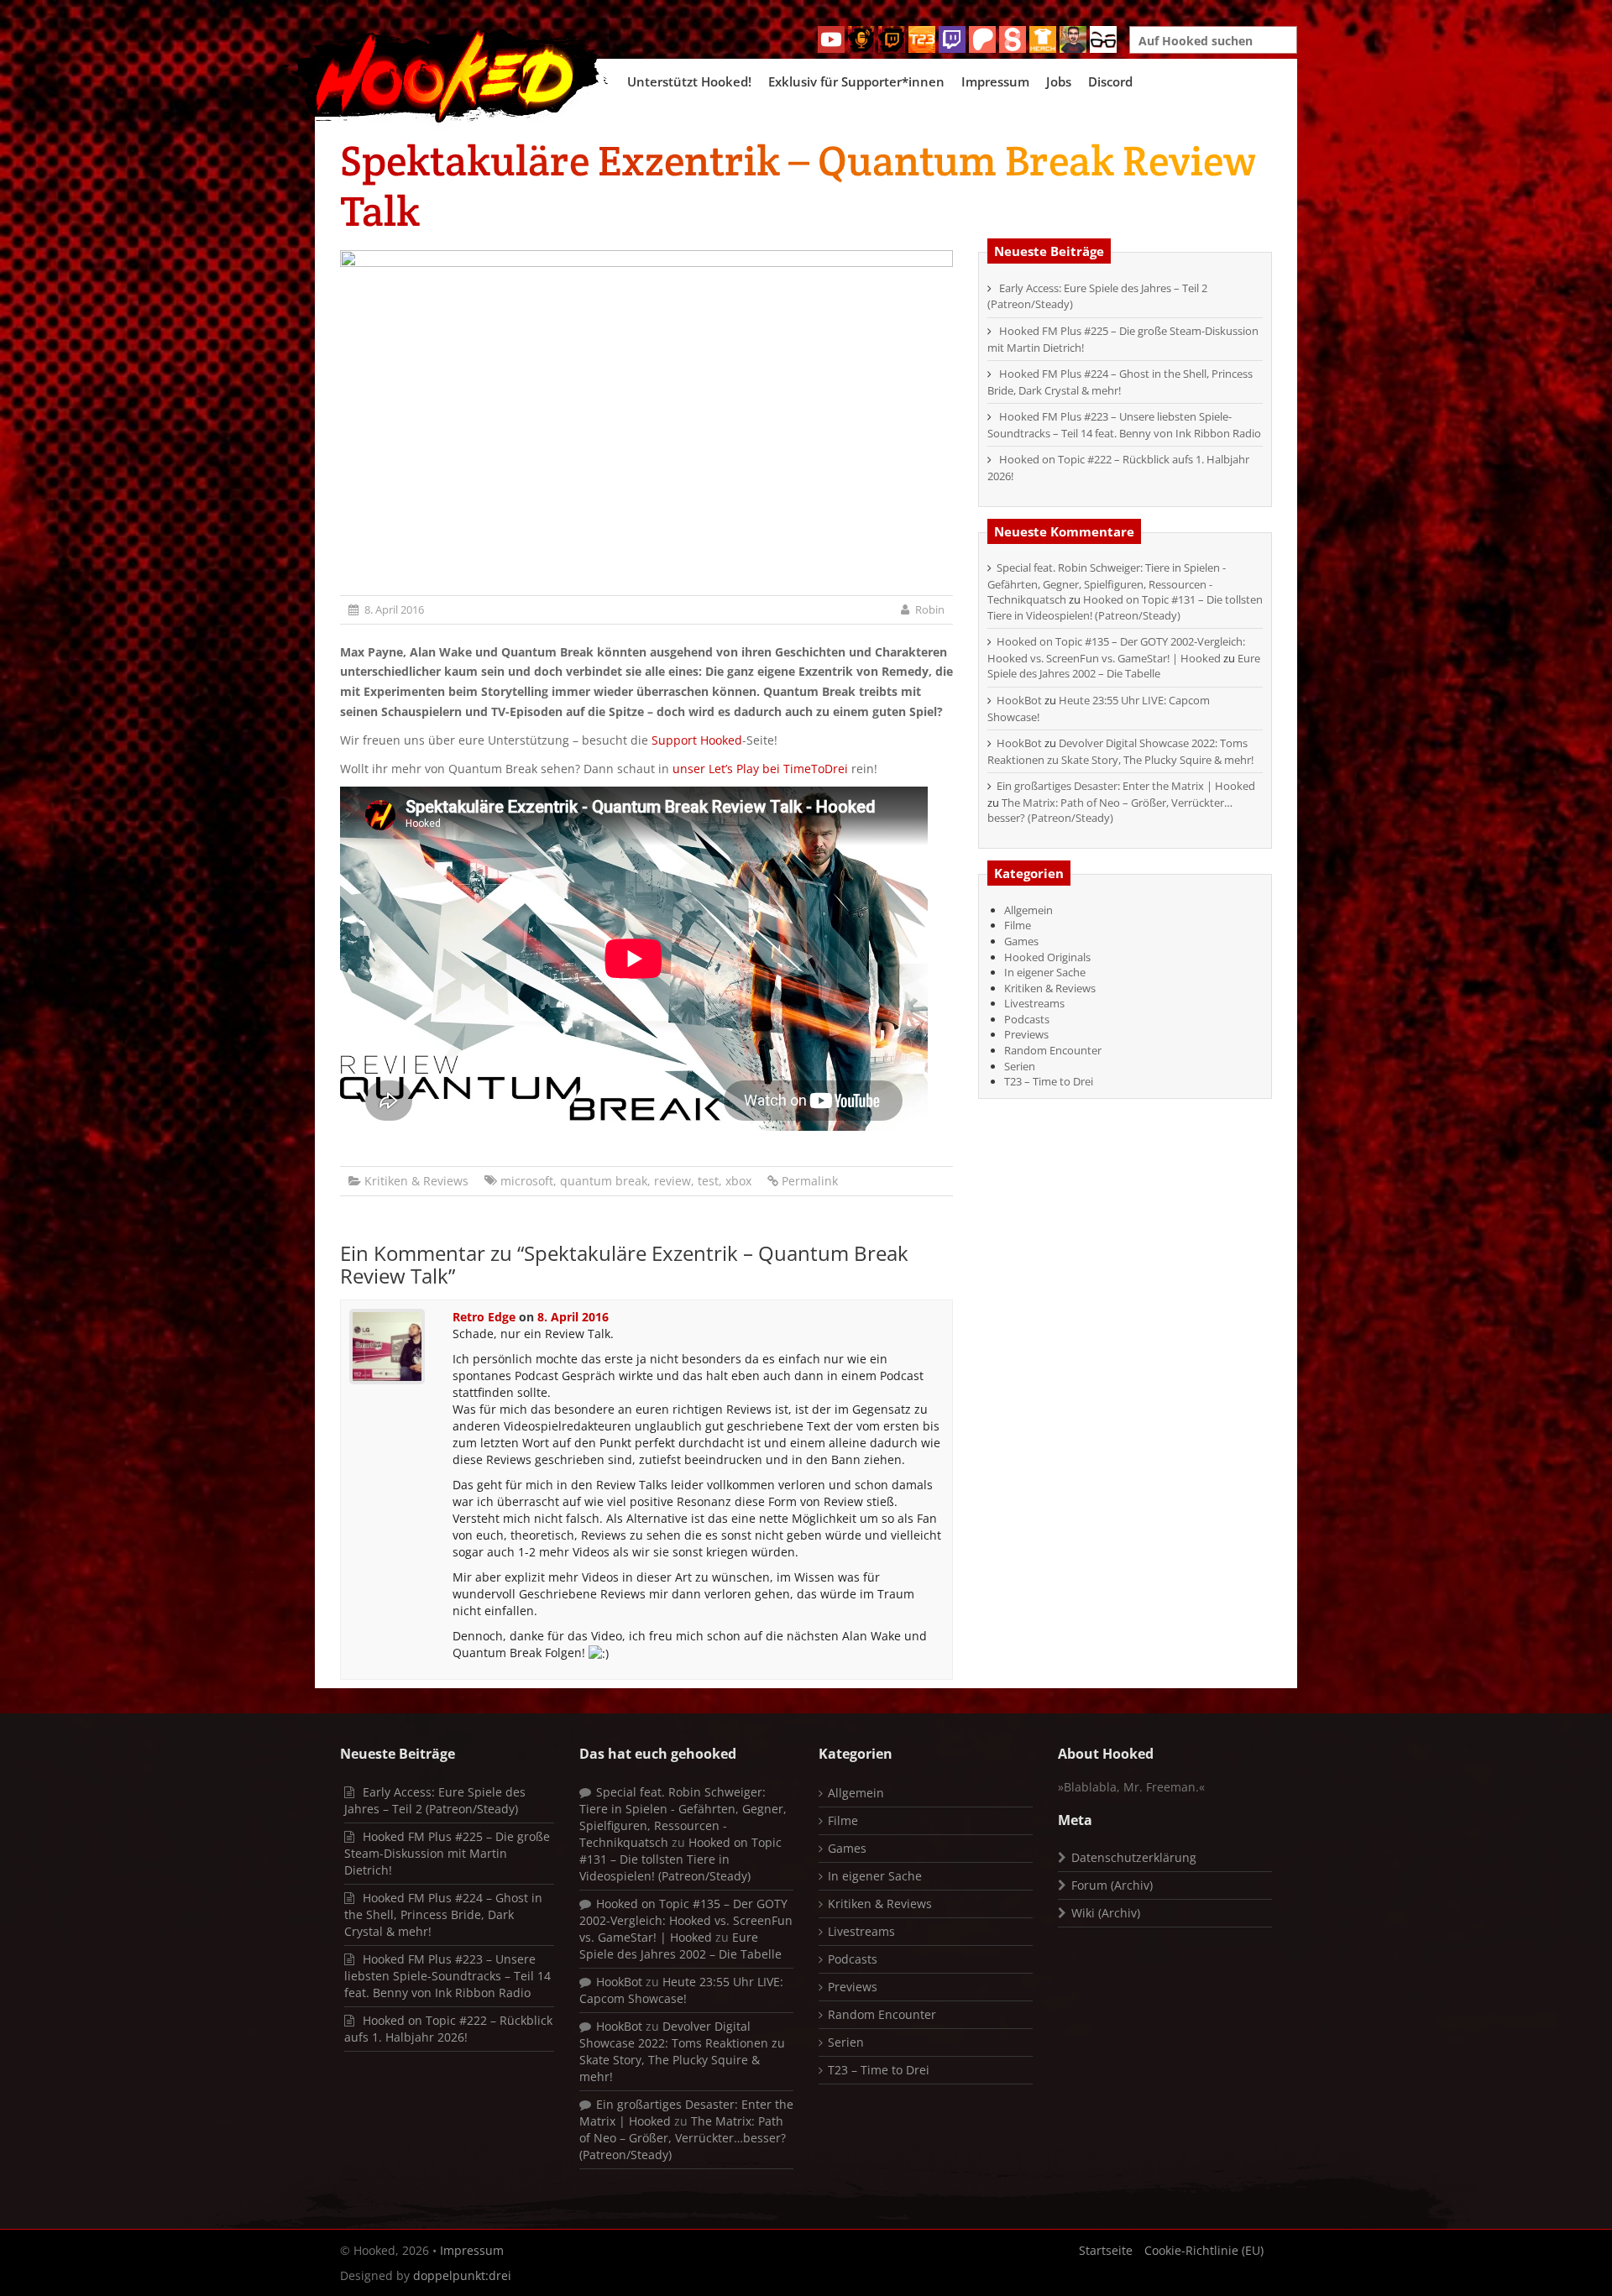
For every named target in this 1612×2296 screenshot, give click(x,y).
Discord (1110, 81)
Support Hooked (697, 740)
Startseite (1106, 2250)
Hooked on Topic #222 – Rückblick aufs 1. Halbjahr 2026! (448, 2029)
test (708, 1181)
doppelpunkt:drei (462, 2275)
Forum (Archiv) (1112, 1885)
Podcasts (1027, 1019)
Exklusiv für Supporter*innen (856, 81)
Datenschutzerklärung (1134, 1857)
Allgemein (1028, 910)
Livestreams (1034, 1003)
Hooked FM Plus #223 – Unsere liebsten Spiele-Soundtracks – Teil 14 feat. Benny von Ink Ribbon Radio (1124, 425)
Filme (1018, 925)
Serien (1020, 1066)
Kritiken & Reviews (416, 1181)
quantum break (604, 1181)
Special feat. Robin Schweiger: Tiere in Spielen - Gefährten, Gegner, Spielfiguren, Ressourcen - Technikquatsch (1107, 583)
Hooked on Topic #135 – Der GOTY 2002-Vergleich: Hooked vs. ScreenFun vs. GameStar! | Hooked (1116, 650)
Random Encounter (1053, 1050)
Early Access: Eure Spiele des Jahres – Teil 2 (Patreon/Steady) (435, 1800)
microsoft (527, 1181)
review (673, 1181)
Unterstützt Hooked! (689, 81)
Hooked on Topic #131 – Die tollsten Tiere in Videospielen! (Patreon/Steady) (1125, 607)
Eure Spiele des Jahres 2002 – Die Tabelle (1124, 666)
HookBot (1019, 700)
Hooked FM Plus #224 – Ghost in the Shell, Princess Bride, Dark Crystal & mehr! (1120, 382)
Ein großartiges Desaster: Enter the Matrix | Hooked (1126, 786)
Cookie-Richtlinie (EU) (1204, 2250)
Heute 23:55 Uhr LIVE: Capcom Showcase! (681, 1990)
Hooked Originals (1047, 957)
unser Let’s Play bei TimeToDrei (760, 769)
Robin (930, 609)
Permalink (810, 1181)
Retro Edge (484, 1317)
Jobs (1059, 81)
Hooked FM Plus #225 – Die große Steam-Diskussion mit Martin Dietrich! (447, 1853)
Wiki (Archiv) (1106, 1913)
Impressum (995, 81)
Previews (1026, 1034)
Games (1021, 941)
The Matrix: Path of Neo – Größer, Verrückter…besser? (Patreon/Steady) (1110, 811)
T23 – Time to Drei (1049, 1081)
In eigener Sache (1045, 972)
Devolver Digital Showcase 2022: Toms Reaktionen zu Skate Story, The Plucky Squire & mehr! (1120, 751)
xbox (738, 1181)
